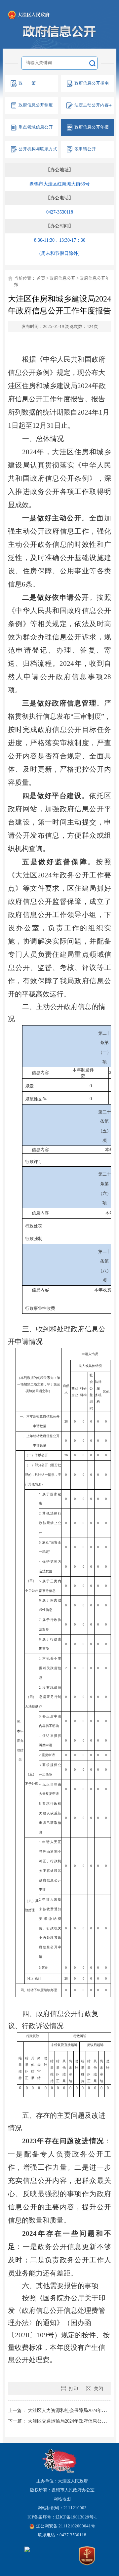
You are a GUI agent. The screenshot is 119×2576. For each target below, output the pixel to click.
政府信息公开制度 (36, 105)
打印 (73, 2389)
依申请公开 (85, 149)
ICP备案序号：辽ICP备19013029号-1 (62, 2517)
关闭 (99, 2389)
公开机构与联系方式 (38, 149)
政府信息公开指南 (92, 83)
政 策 (27, 83)
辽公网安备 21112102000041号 (66, 2526)
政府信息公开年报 (92, 127)
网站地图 (62, 2499)
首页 (41, 278)
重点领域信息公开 (36, 127)
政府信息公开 (62, 278)
